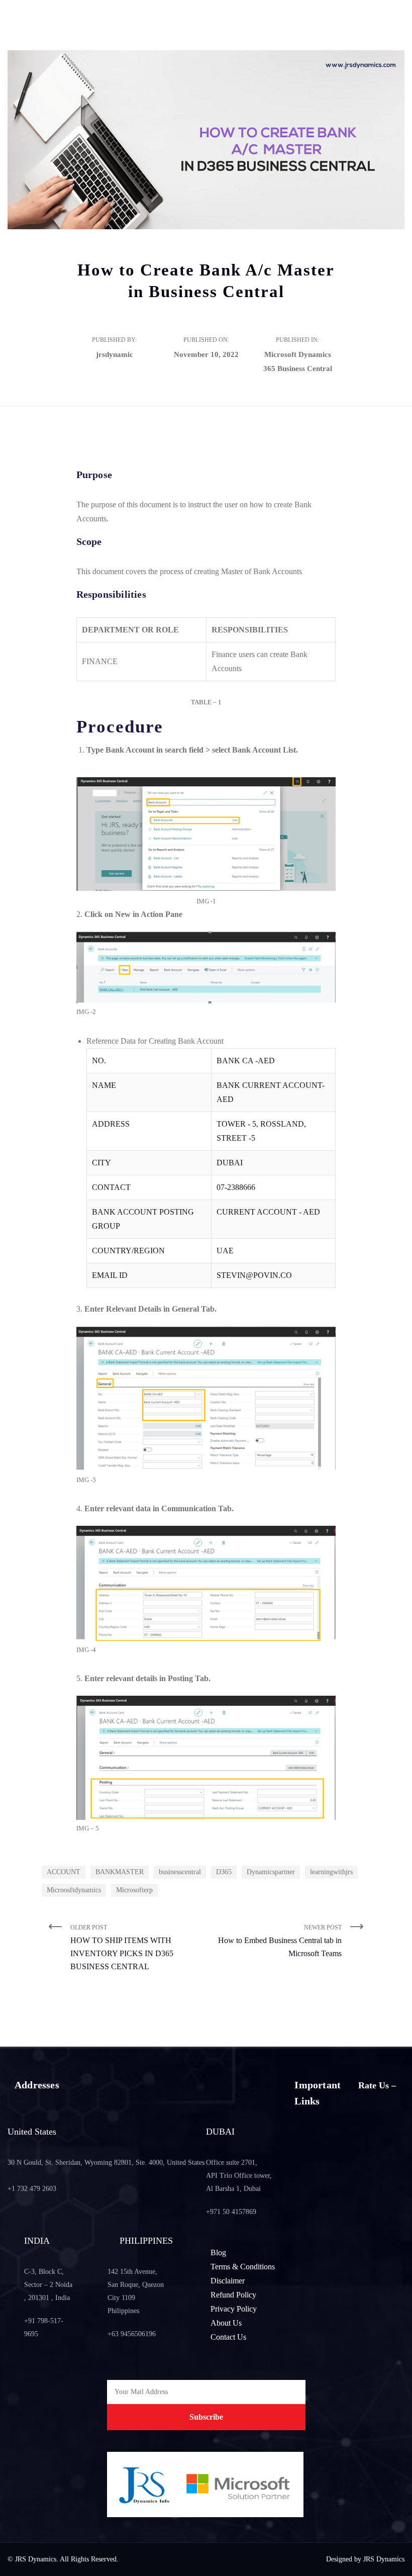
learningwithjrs (331, 1872)
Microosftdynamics (74, 1890)
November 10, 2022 (206, 354)
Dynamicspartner (271, 1872)
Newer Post (280, 1941)
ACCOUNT (64, 1872)
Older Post (122, 1947)
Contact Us (228, 2337)
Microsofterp (134, 1890)
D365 (224, 1872)
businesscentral (180, 1872)
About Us (226, 2323)
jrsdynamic (115, 354)
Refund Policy (233, 2295)
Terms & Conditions (243, 2267)
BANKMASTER (120, 1872)
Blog (218, 2252)
